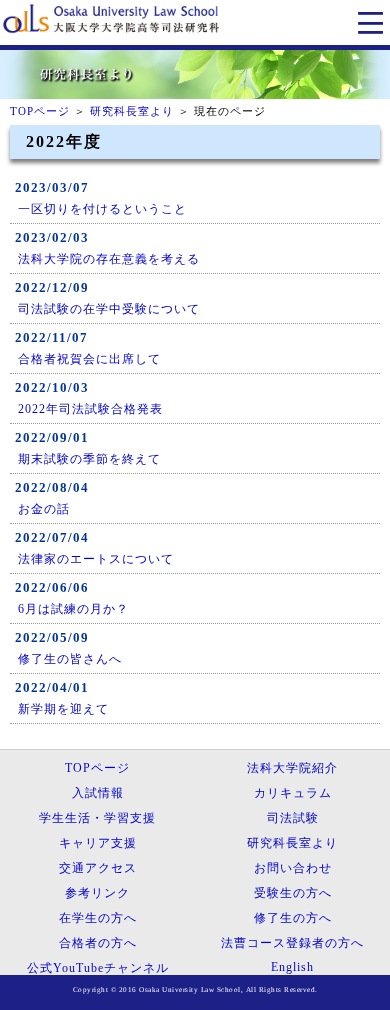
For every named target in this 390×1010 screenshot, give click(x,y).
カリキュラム (293, 793)
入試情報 (98, 793)
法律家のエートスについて (96, 559)
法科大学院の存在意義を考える (109, 259)
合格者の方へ (98, 943)
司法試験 (293, 818)
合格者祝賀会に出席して (89, 359)
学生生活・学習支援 (97, 818)
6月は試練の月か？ (73, 609)
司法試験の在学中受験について (109, 309)
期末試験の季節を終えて (89, 459)
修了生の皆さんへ (70, 659)
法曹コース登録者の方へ (292, 943)
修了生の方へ (293, 918)
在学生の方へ (98, 918)
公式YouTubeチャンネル (98, 968)
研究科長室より (132, 111)
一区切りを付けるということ (102, 209)
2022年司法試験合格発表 (90, 409)
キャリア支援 (98, 843)
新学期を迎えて (63, 709)
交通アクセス (98, 868)
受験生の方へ (293, 893)
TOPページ (40, 111)
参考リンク (97, 893)
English (292, 967)
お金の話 (44, 509)
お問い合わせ (293, 868)
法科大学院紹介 (292, 768)
